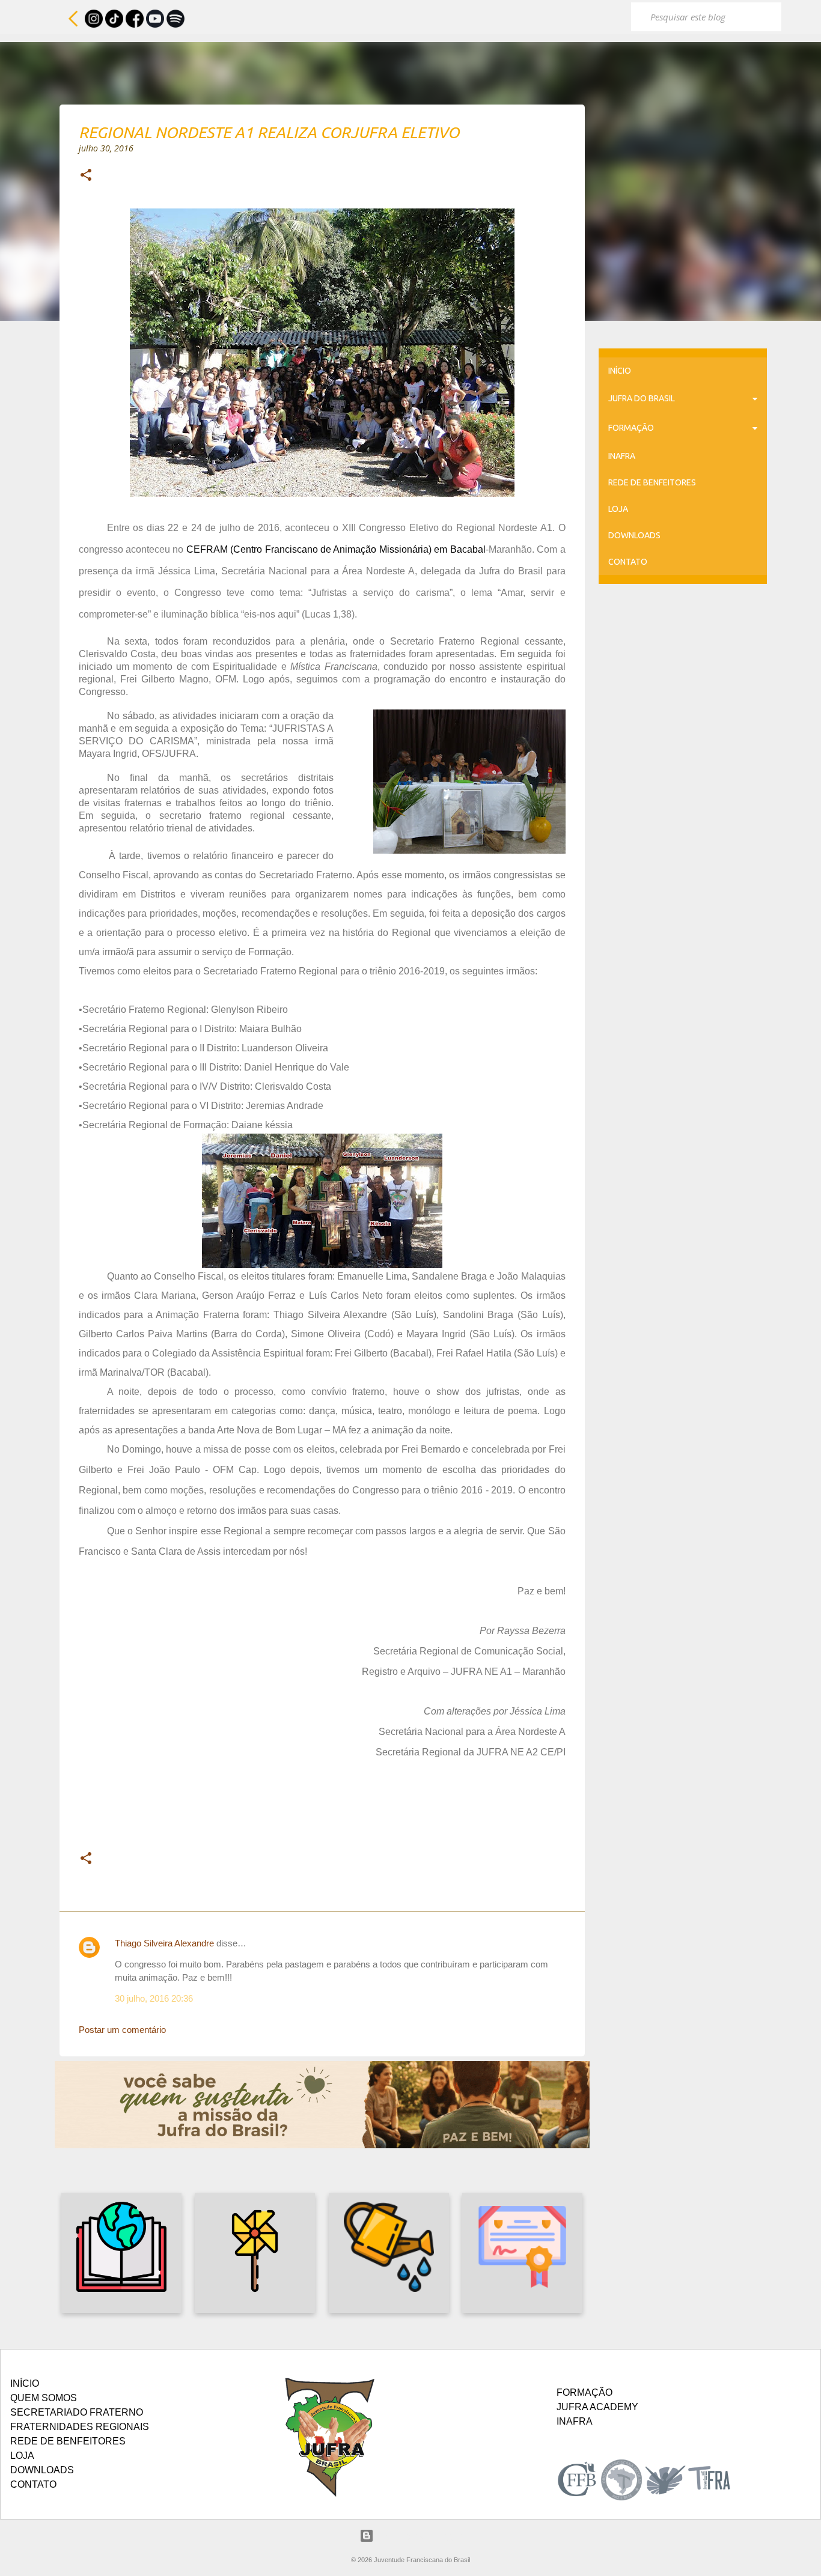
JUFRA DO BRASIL (642, 398)
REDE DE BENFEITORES (652, 482)
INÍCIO (620, 371)
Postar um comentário (122, 2030)
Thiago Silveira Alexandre (164, 1943)
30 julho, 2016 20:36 (154, 1998)
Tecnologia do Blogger (418, 2535)
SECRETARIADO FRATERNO (77, 2412)
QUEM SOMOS (44, 2398)
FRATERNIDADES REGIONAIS (80, 2427)
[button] (86, 176)
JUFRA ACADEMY (597, 2407)
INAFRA (622, 456)
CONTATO (628, 562)
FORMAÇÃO (631, 428)
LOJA (618, 509)
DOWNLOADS (634, 535)
